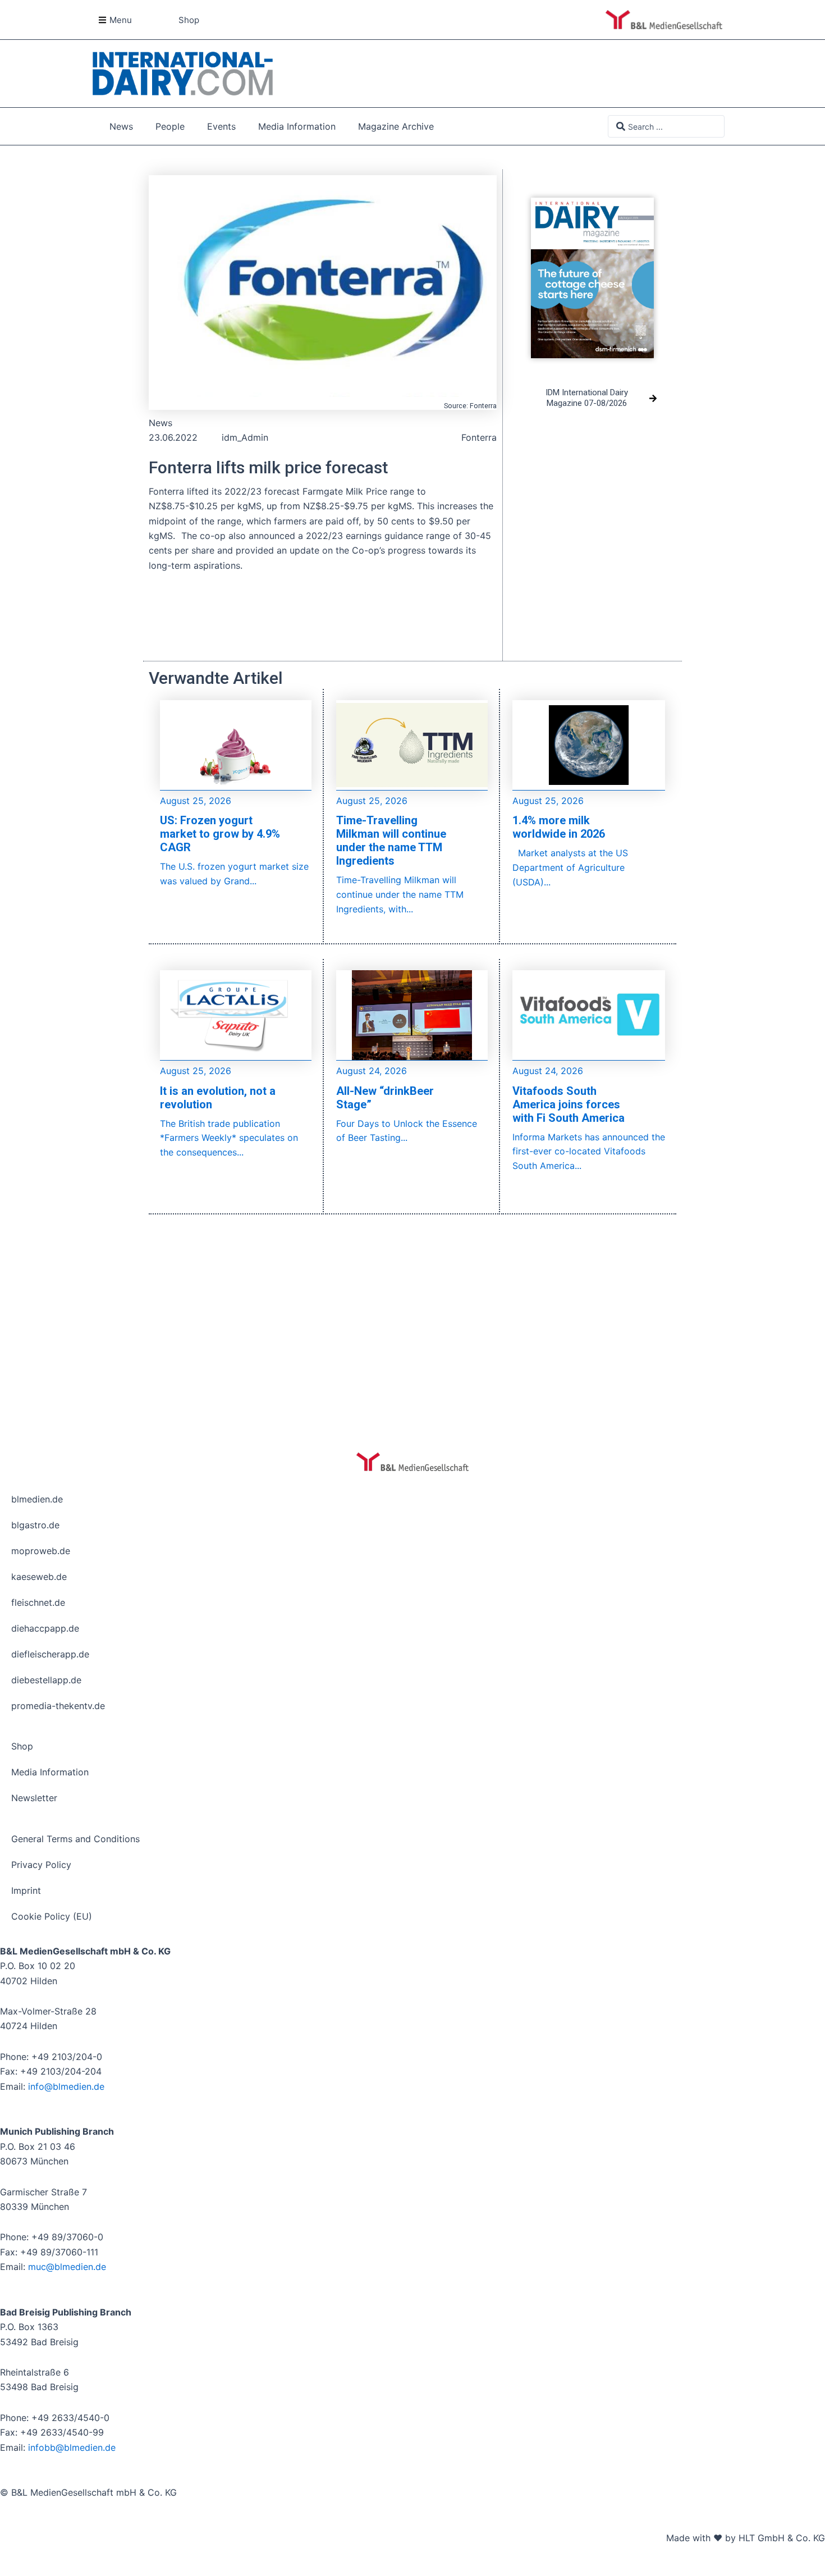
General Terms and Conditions (75, 1839)
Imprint (26, 1890)
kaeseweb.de (39, 1577)
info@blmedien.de (66, 2086)
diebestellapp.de (46, 1680)
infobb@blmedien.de (72, 2447)
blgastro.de (35, 1525)
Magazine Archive (396, 126)
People (170, 126)
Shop (22, 1746)
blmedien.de (37, 1499)
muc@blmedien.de (67, 2267)
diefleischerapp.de (50, 1654)
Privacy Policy (41, 1865)
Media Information (297, 126)
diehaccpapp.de (45, 1628)
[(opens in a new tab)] (592, 269)
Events (221, 126)
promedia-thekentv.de (58, 1706)
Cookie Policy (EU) (52, 1916)
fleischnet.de (38, 1602)
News (121, 126)
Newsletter (34, 1798)
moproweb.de (41, 1551)
